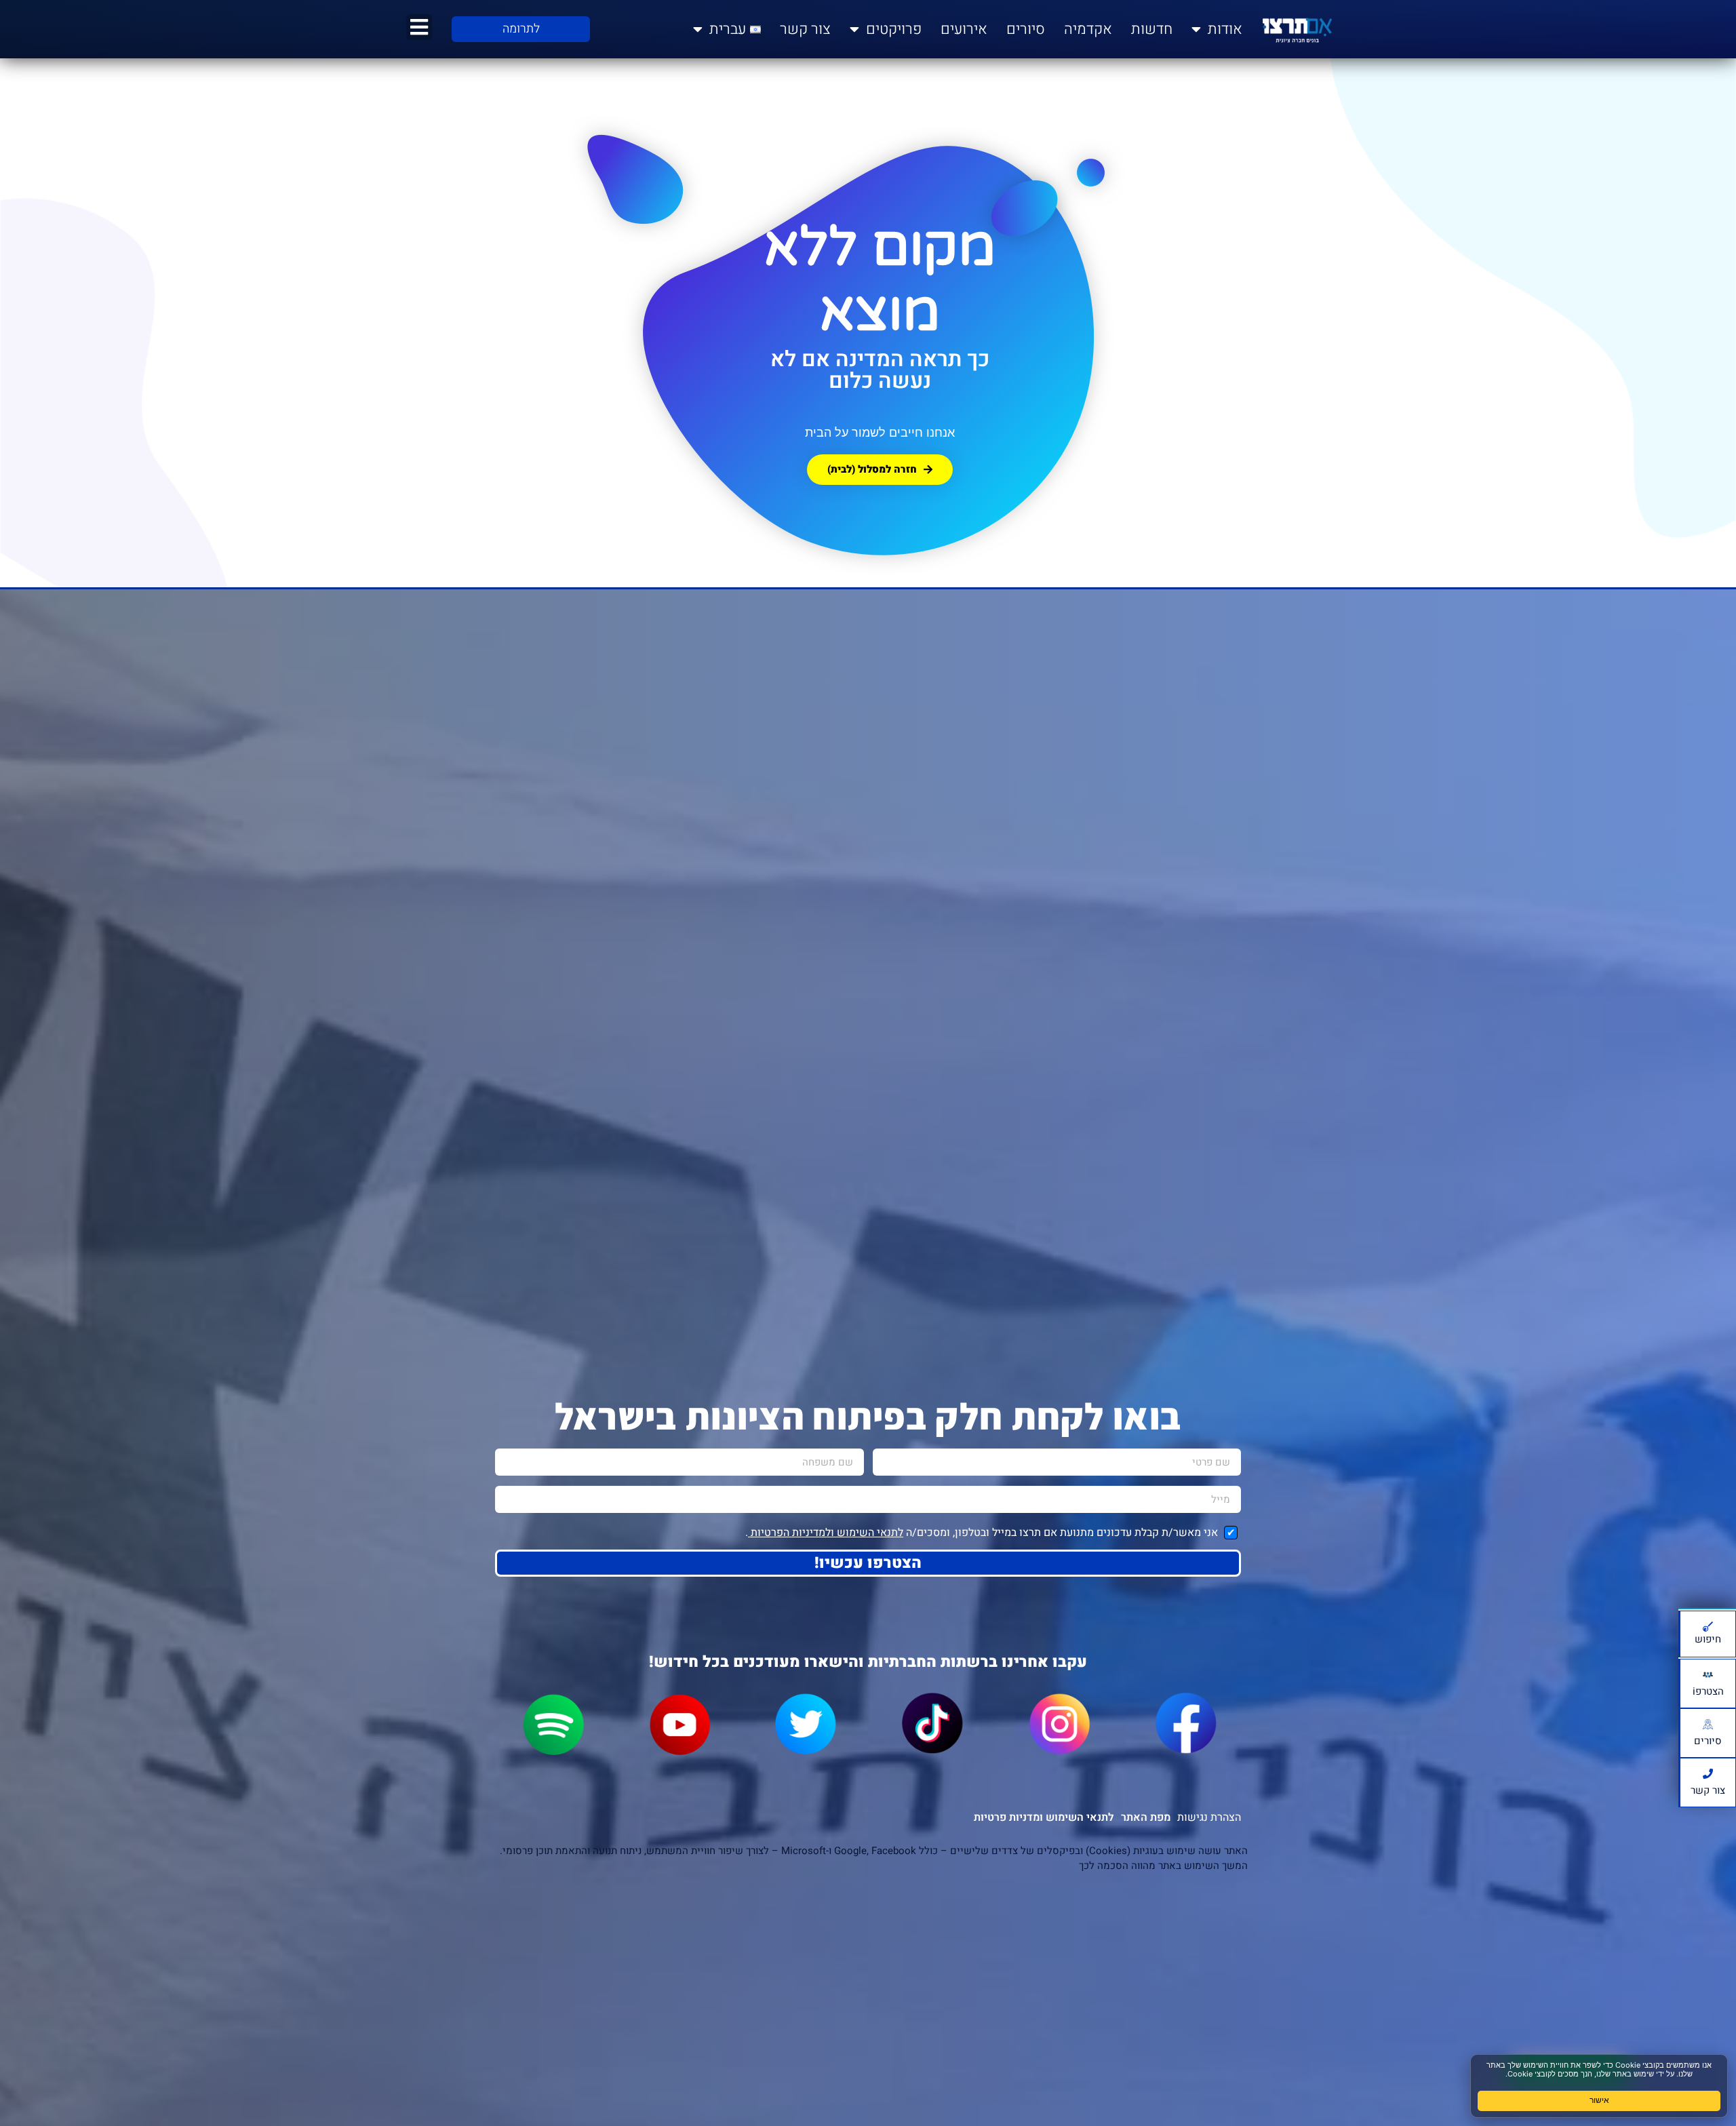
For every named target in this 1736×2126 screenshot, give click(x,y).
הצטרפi (1708, 1691)
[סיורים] (1708, 1724)
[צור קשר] (1708, 1774)
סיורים (1026, 29)
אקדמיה (1088, 29)
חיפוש (1708, 1639)
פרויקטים (894, 29)
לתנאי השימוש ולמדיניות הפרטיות (826, 1533)
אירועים (964, 29)
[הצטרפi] (1708, 1675)
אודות (1225, 29)
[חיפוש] (1708, 1627)
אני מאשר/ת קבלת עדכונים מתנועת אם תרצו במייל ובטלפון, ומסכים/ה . (983, 1533)
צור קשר (805, 29)
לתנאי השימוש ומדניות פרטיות (1044, 1817)
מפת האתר (1146, 1817)
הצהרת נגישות (1209, 1817)
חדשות (1152, 29)
